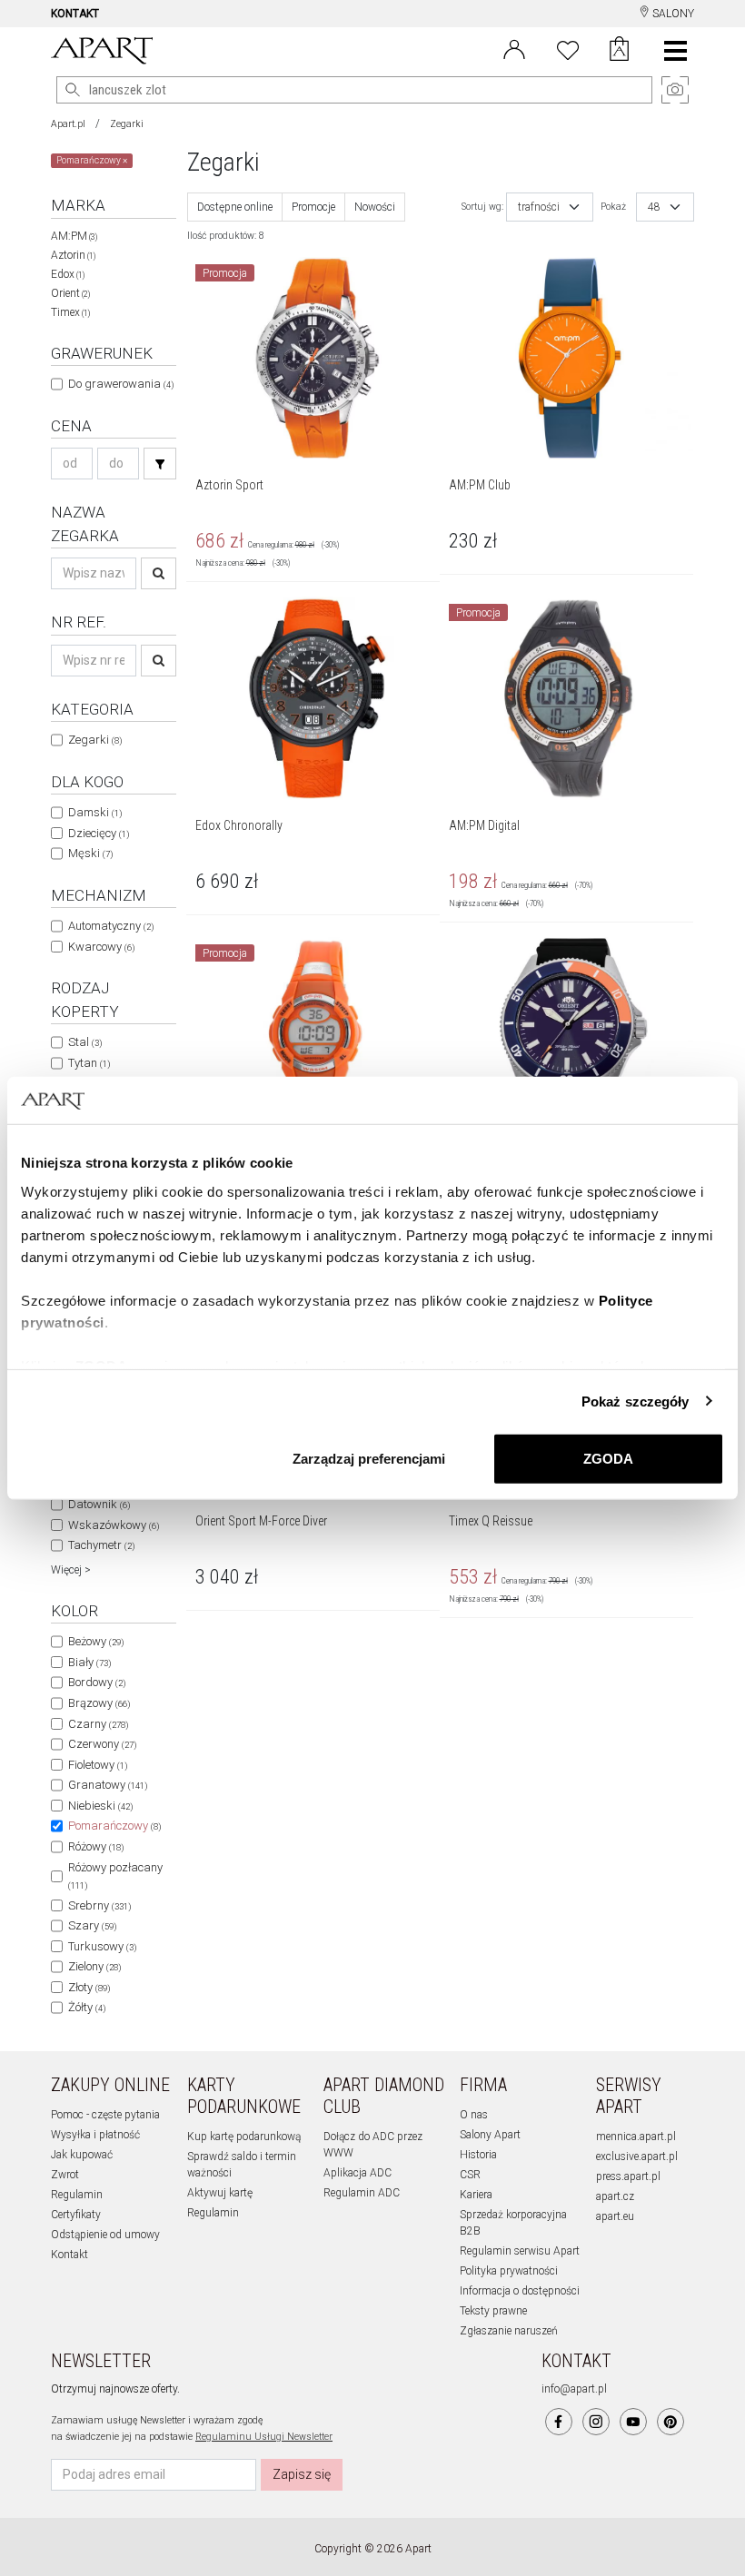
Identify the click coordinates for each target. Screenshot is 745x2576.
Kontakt (70, 2255)
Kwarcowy (101, 947)
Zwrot (65, 2175)
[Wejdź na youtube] (633, 2422)
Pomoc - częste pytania (105, 2115)
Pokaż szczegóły (636, 1401)
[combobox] (550, 207)
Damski (95, 812)
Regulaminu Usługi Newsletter (264, 2437)
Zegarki (127, 124)
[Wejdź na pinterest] (670, 2422)
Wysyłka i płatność (95, 2135)
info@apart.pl (574, 2389)
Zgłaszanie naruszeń (509, 2331)
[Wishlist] (568, 48)
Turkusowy (102, 1946)
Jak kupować (82, 2155)
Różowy (96, 1846)
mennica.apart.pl (636, 2137)
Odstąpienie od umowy (105, 2235)
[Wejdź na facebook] (559, 2422)
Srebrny (99, 1905)
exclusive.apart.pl (637, 2157)
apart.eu (615, 2216)
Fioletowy (98, 1765)
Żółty (87, 2007)
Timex (70, 312)
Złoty (89, 1987)
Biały (89, 1662)
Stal (85, 1042)
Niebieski (100, 1806)
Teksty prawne (493, 2311)
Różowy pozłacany (115, 1876)
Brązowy (99, 1703)
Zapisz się (302, 2474)
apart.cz (615, 2196)
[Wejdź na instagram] (596, 2422)
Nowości (375, 207)
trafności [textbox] (539, 207)
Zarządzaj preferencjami (369, 1459)
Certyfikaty (76, 2215)
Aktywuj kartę (220, 2193)
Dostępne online (235, 207)
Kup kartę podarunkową (244, 2137)
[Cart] (619, 51)
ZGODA (608, 1459)
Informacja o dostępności (520, 2291)
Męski (90, 853)
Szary (92, 1925)
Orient (70, 293)
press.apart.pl (628, 2176)
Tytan (89, 1063)
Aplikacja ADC (358, 2173)
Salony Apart (490, 2135)
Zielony (94, 1966)
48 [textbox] (654, 207)
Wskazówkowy (114, 1525)
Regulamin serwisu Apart (520, 2251)
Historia (478, 2155)
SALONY (672, 14)
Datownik (99, 1504)
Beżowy (96, 1641)
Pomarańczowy (114, 1826)
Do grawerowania (121, 384)
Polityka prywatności (509, 2271)
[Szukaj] (160, 464)
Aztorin (73, 255)
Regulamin (77, 2195)
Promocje (313, 207)
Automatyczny (111, 926)
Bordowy (97, 1682)
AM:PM (74, 236)
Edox (68, 274)
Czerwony (102, 1744)
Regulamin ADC (362, 2193)
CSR (470, 2175)
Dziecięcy (99, 833)
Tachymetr (101, 1545)
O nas (474, 2115)
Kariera (476, 2195)
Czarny (98, 1724)
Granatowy (108, 1785)
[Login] (514, 48)
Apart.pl (68, 124)
